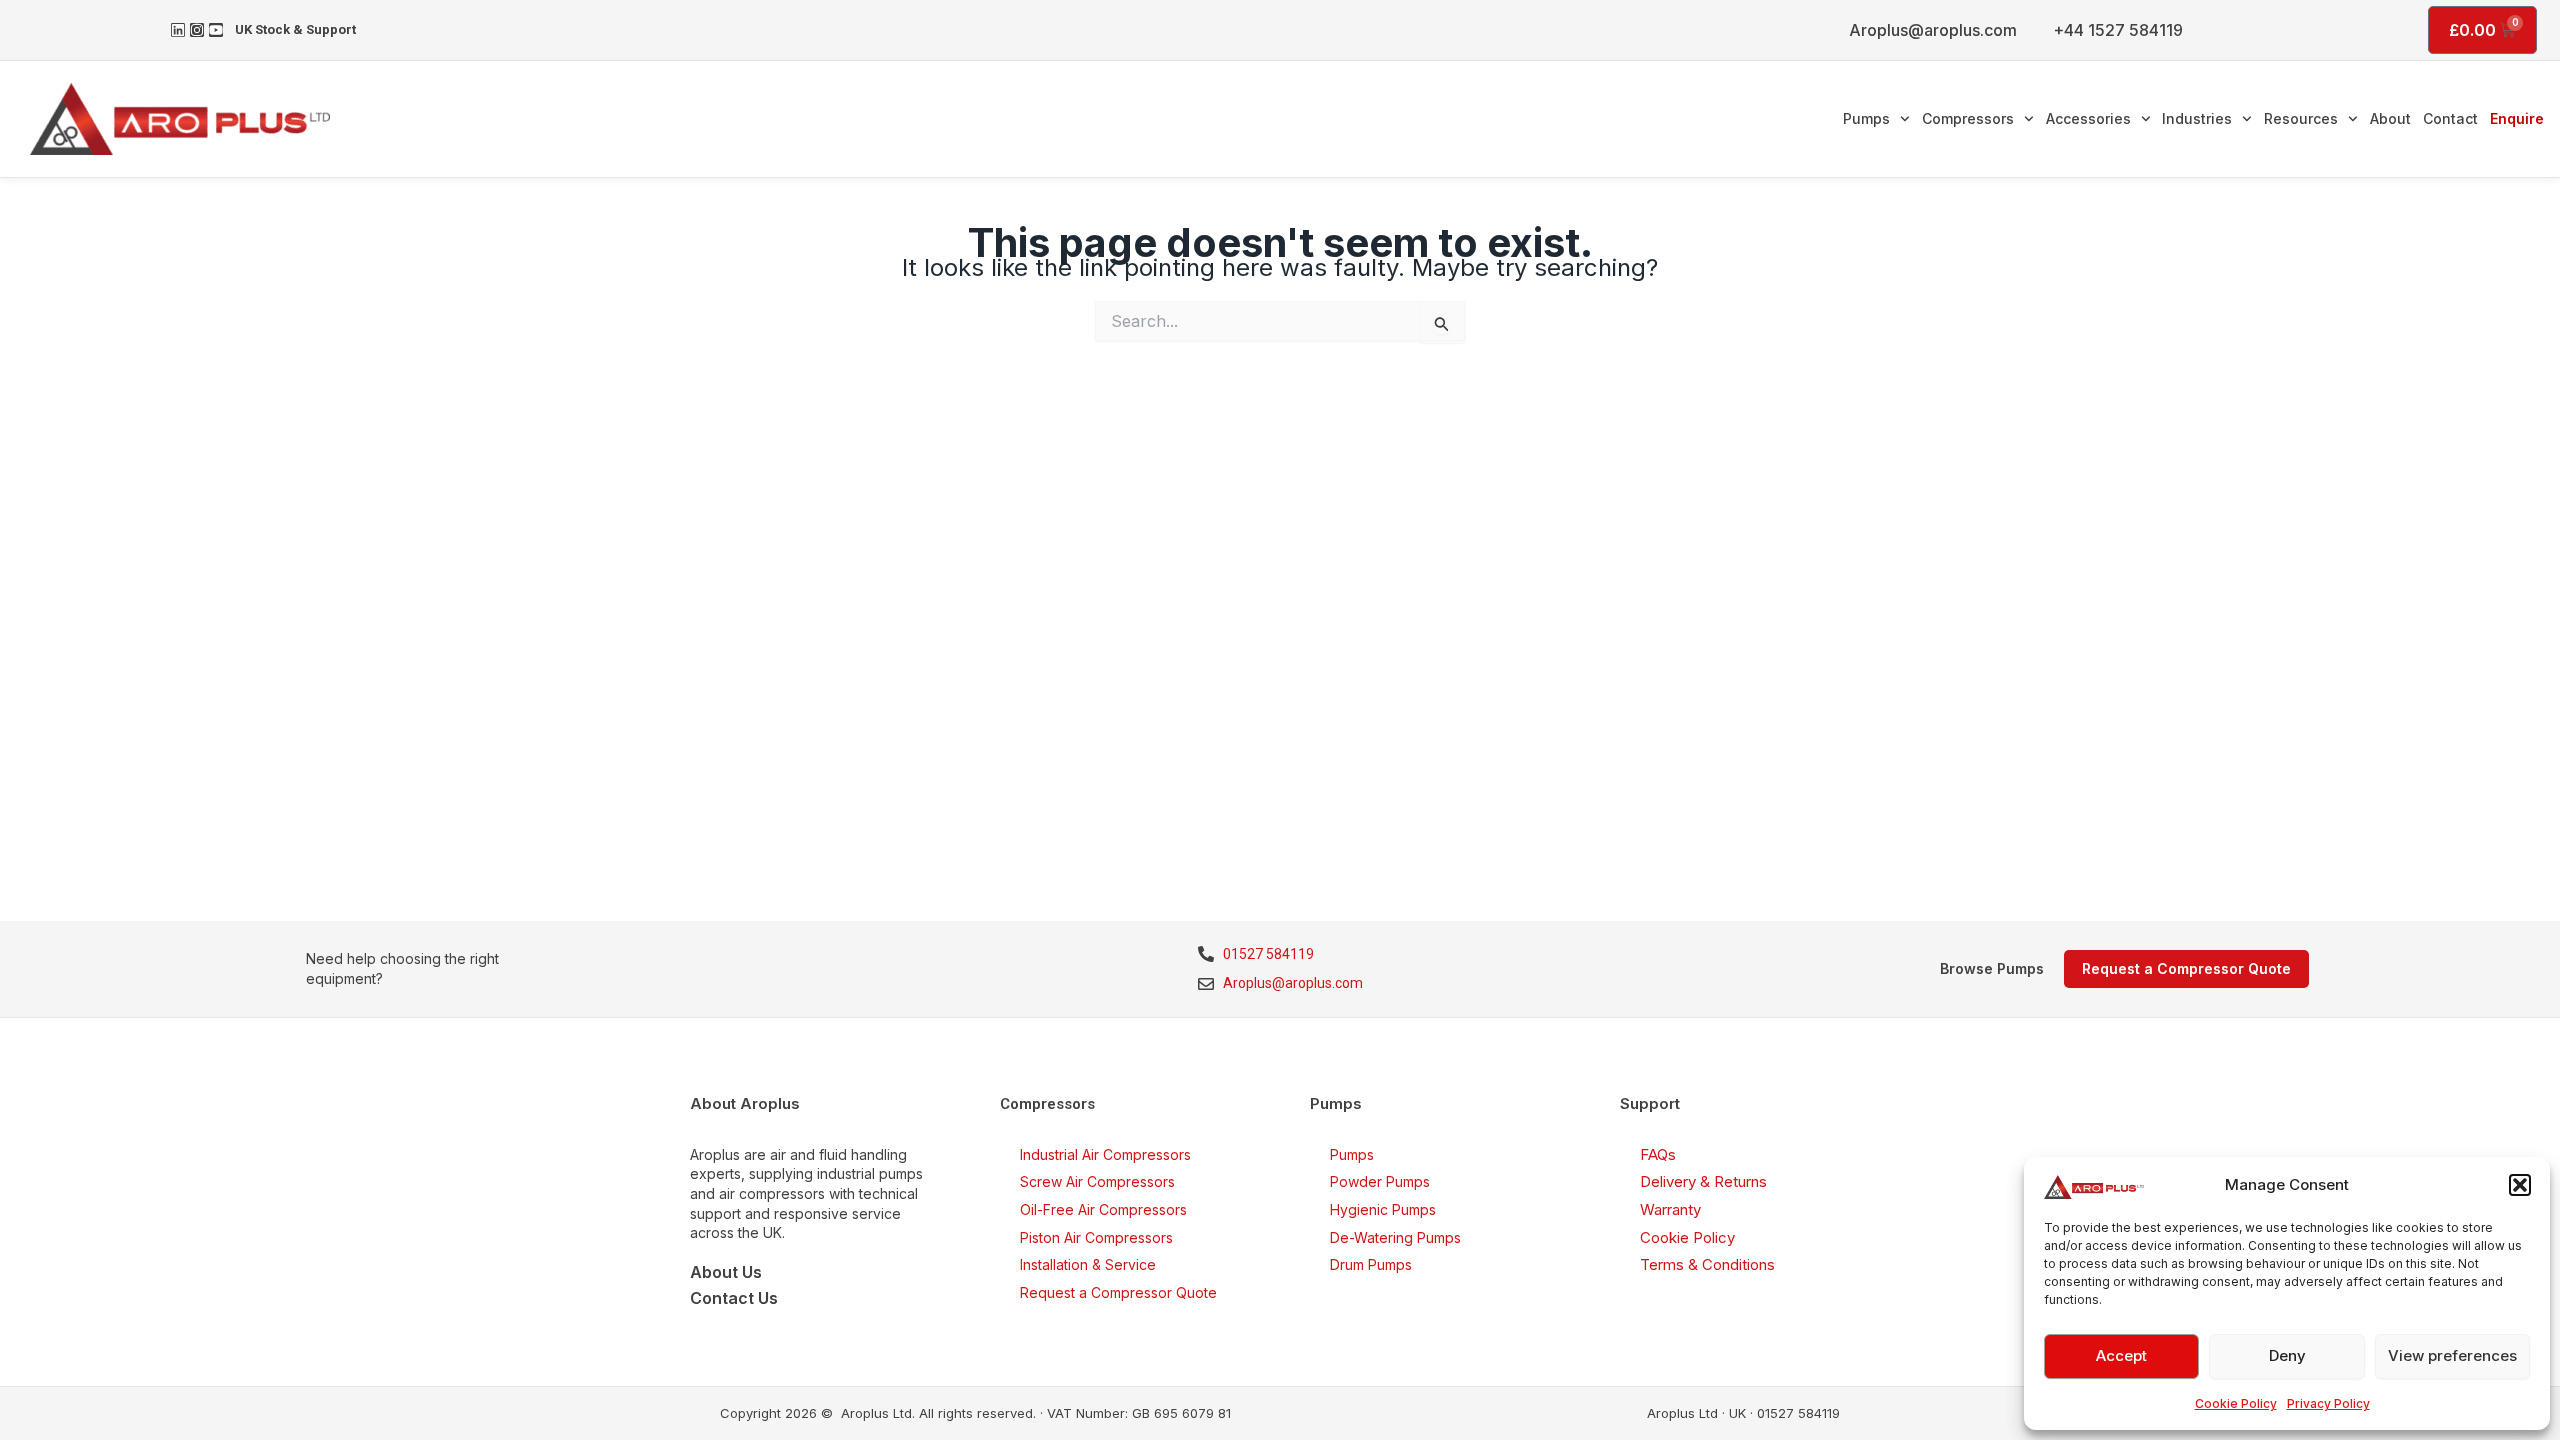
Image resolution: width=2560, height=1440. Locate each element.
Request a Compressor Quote (1118, 1292)
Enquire (2517, 118)
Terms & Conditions (1707, 1264)
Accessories (2088, 118)
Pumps (1866, 118)
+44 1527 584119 (2118, 30)
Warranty (1670, 1209)
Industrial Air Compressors (1105, 1154)
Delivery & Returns (1703, 1181)
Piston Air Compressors (1096, 1237)
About (2390, 118)
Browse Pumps (1992, 968)
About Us (726, 1272)
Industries (2197, 118)
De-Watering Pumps (1395, 1237)
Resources (2301, 118)
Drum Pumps (1371, 1264)
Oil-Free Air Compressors (1103, 1209)
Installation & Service (1088, 1264)
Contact (2450, 118)
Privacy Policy (2328, 1403)
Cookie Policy (2236, 1403)
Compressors (1968, 118)
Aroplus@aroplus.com (1933, 30)
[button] (2520, 1185)
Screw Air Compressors (1097, 1181)
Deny (2287, 1355)
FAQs (1658, 1154)
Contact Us (734, 1298)
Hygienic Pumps (1383, 1209)
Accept (2121, 1355)
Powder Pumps (1380, 1181)
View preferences (2452, 1355)
